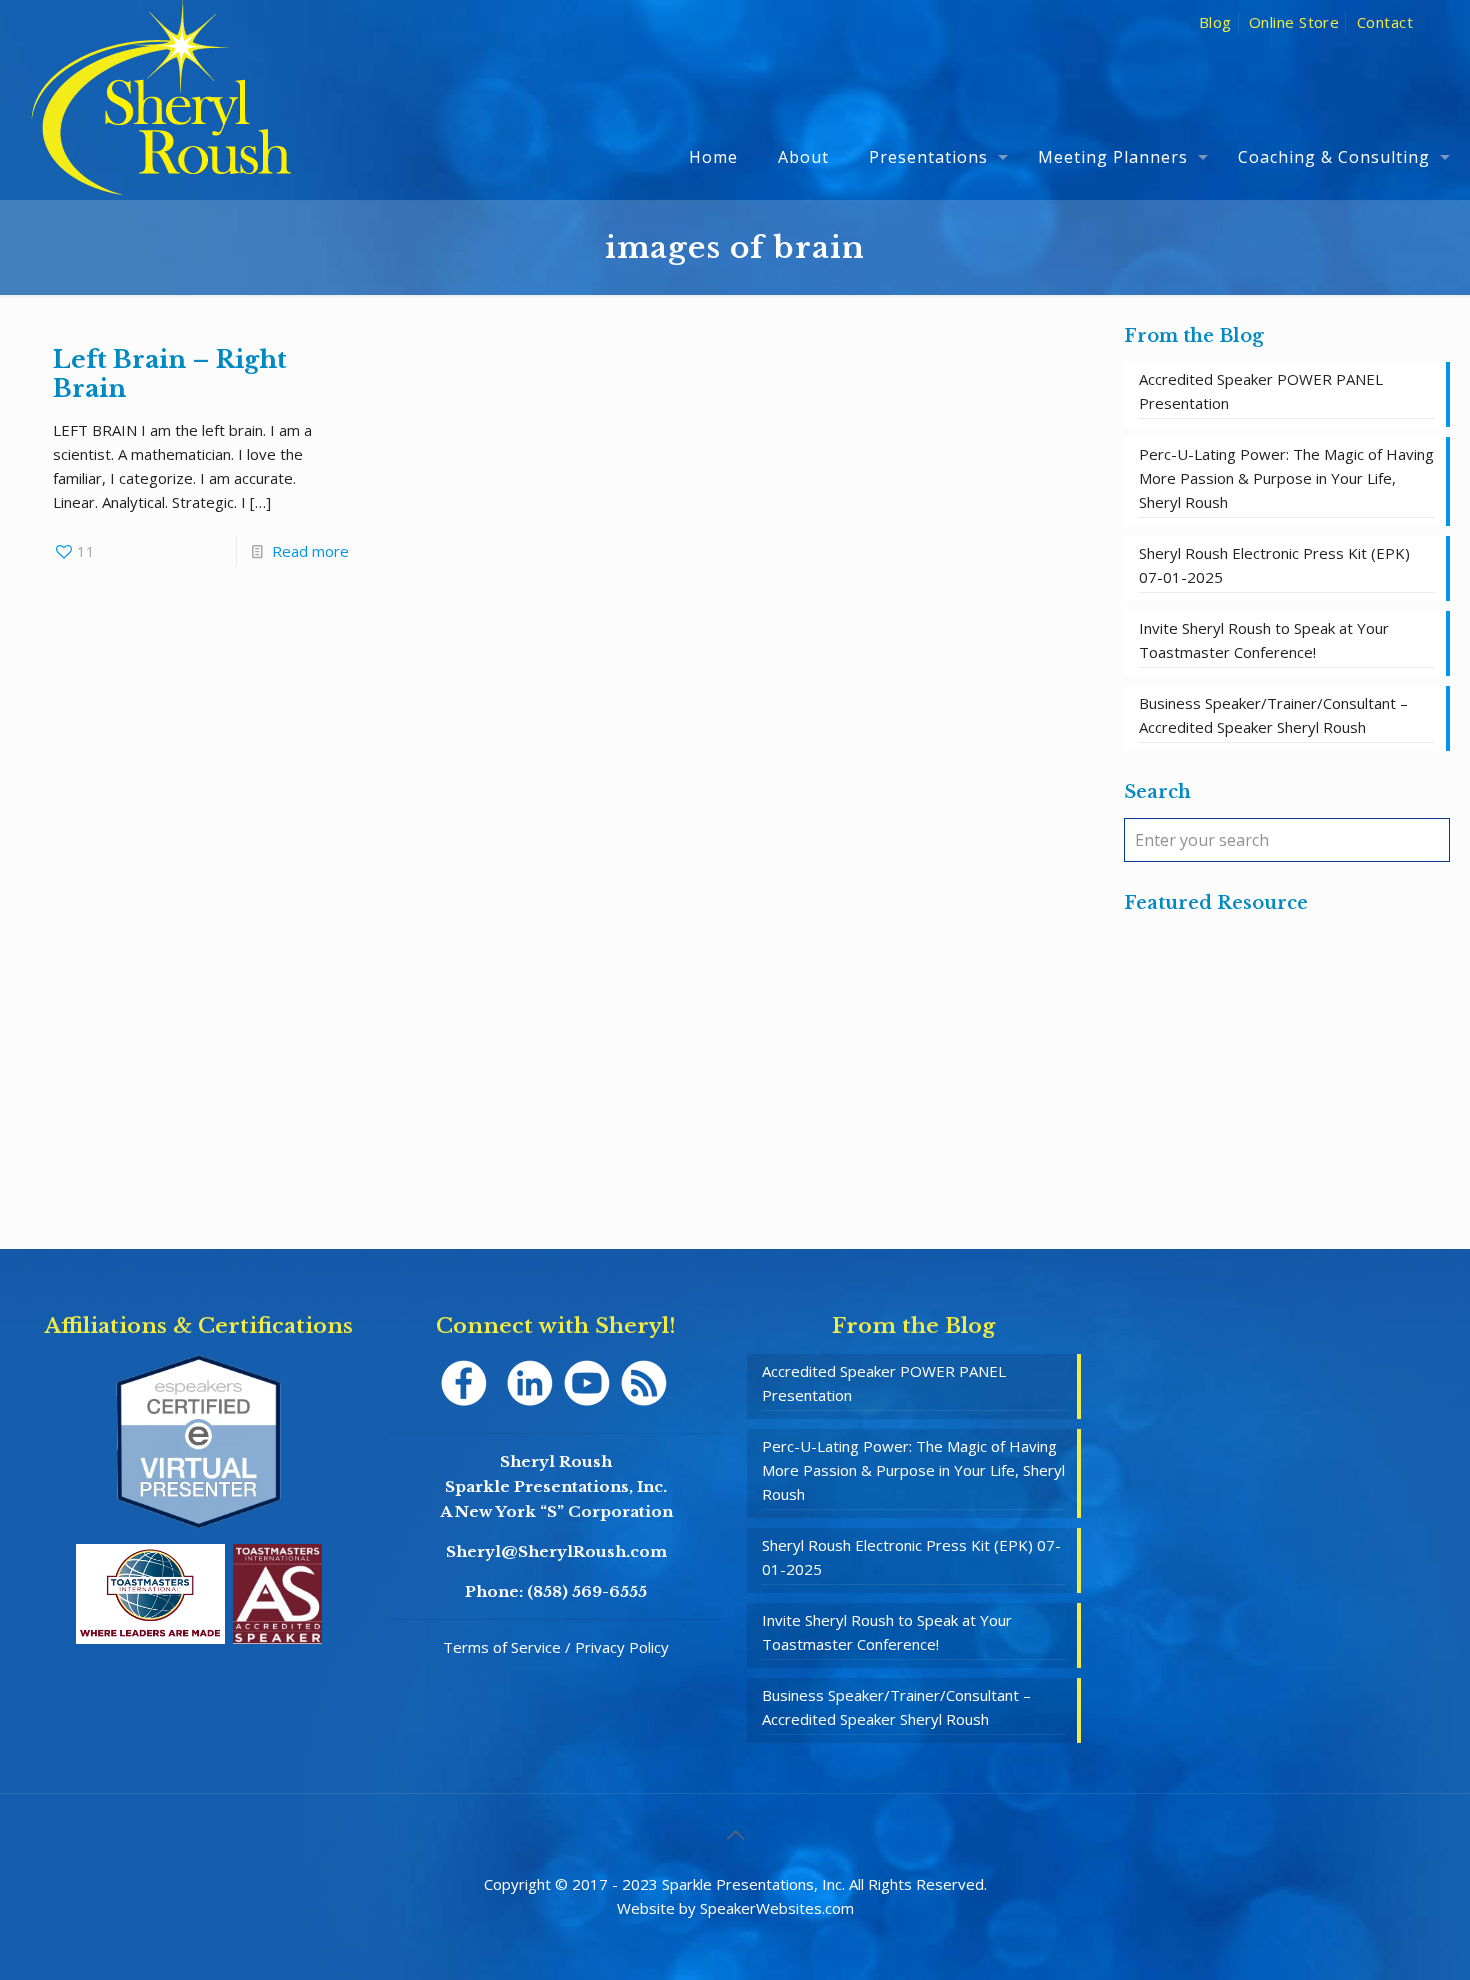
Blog (1215, 22)
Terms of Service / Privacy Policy (556, 1647)
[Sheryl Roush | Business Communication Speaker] (161, 126)
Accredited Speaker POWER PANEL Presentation (1261, 391)
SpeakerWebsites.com (777, 1908)
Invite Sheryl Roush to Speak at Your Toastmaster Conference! (1264, 640)
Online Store (1294, 22)
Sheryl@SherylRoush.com (556, 1551)
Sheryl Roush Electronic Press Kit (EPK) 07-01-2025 (1274, 565)
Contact (1385, 22)
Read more (310, 551)
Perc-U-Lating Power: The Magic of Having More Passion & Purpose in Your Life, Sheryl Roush (1286, 478)
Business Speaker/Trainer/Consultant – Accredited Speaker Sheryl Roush (1273, 715)
